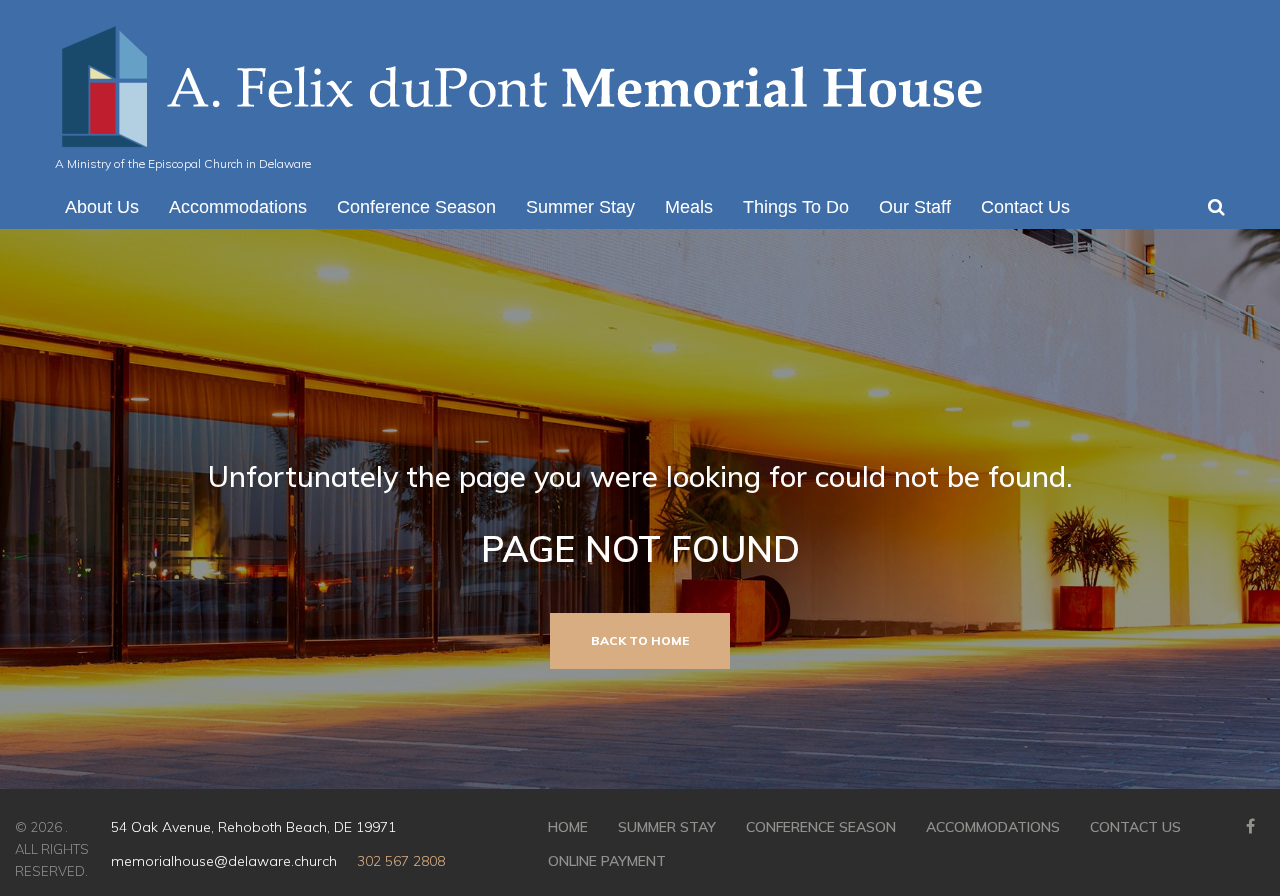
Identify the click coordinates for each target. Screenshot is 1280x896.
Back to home (640, 640)
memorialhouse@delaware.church (224, 861)
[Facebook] (1250, 826)
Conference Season (821, 827)
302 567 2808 (401, 861)
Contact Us (1135, 827)
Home (568, 827)
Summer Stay (667, 827)
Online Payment (607, 861)
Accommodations (993, 827)
